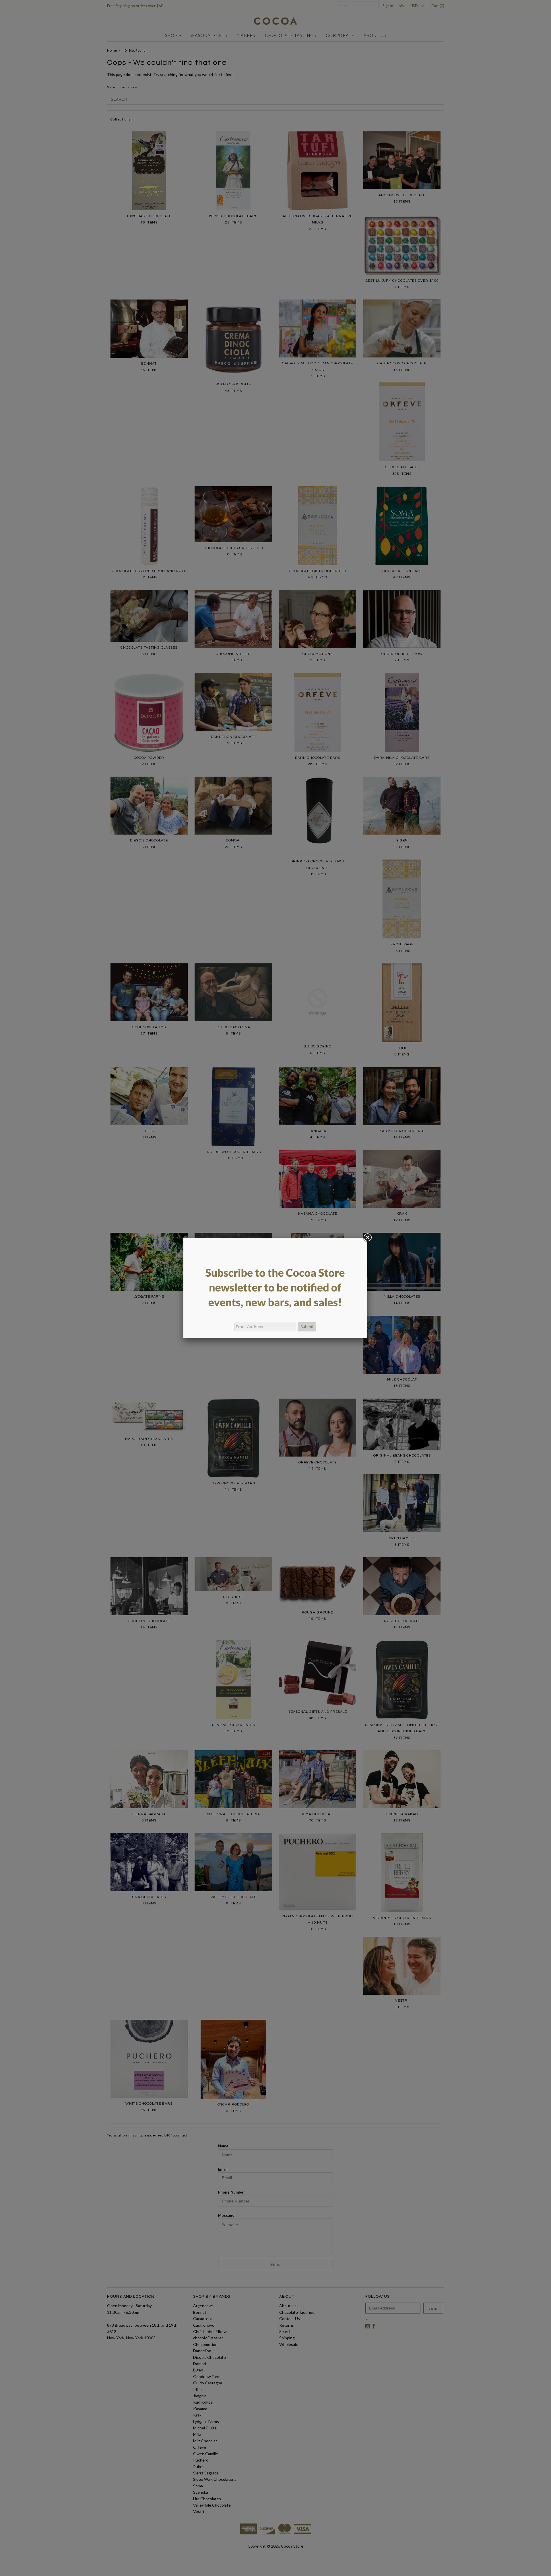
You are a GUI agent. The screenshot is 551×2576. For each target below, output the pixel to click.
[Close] (367, 1238)
